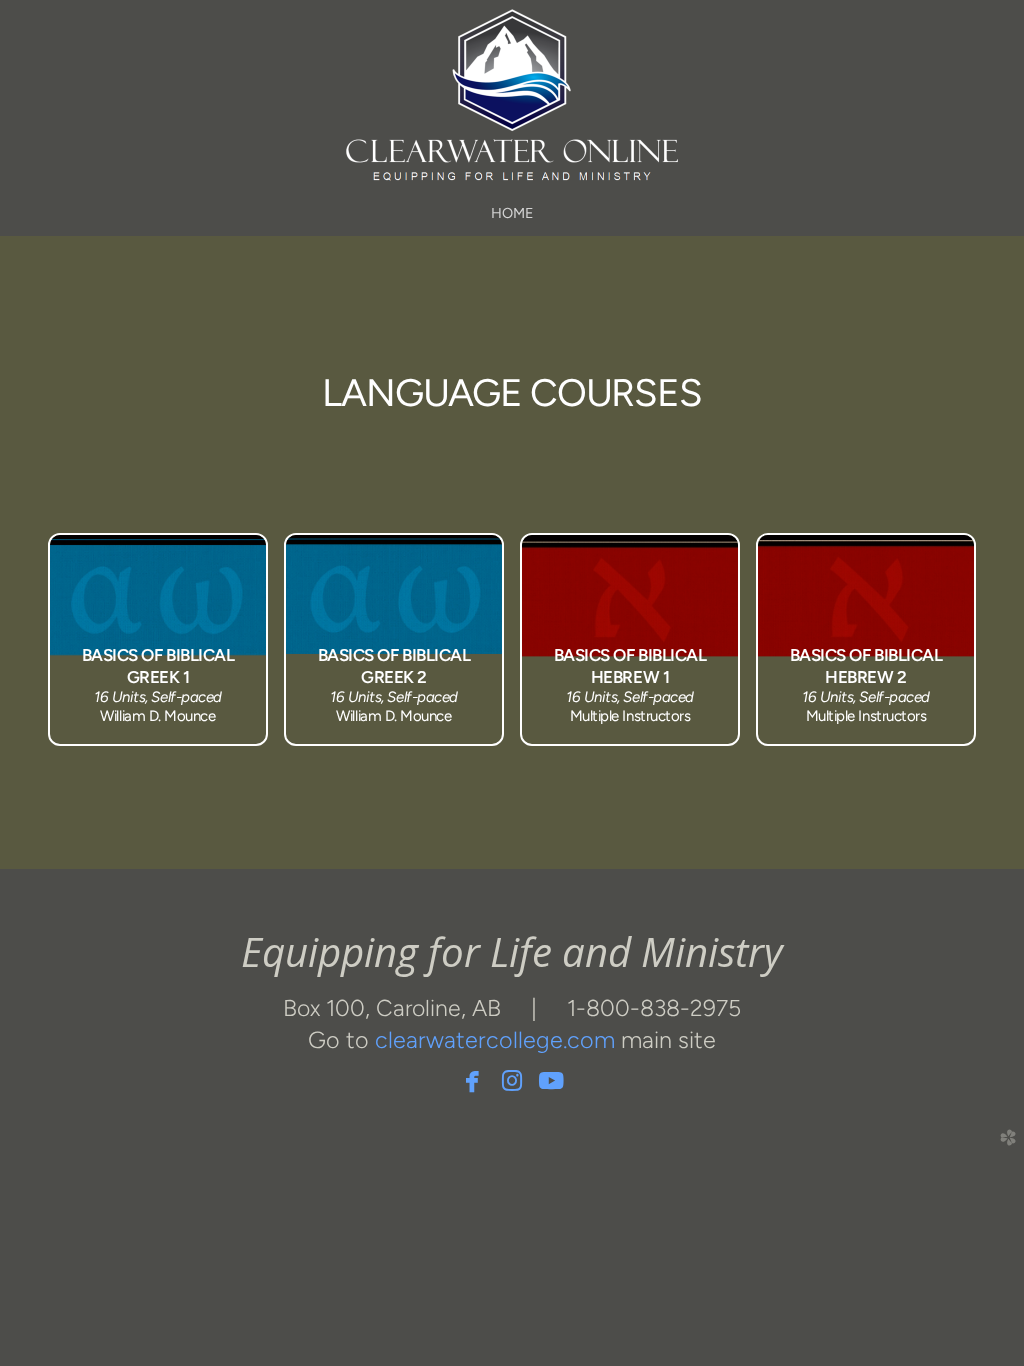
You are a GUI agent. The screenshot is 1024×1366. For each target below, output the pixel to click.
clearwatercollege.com (495, 1040)
